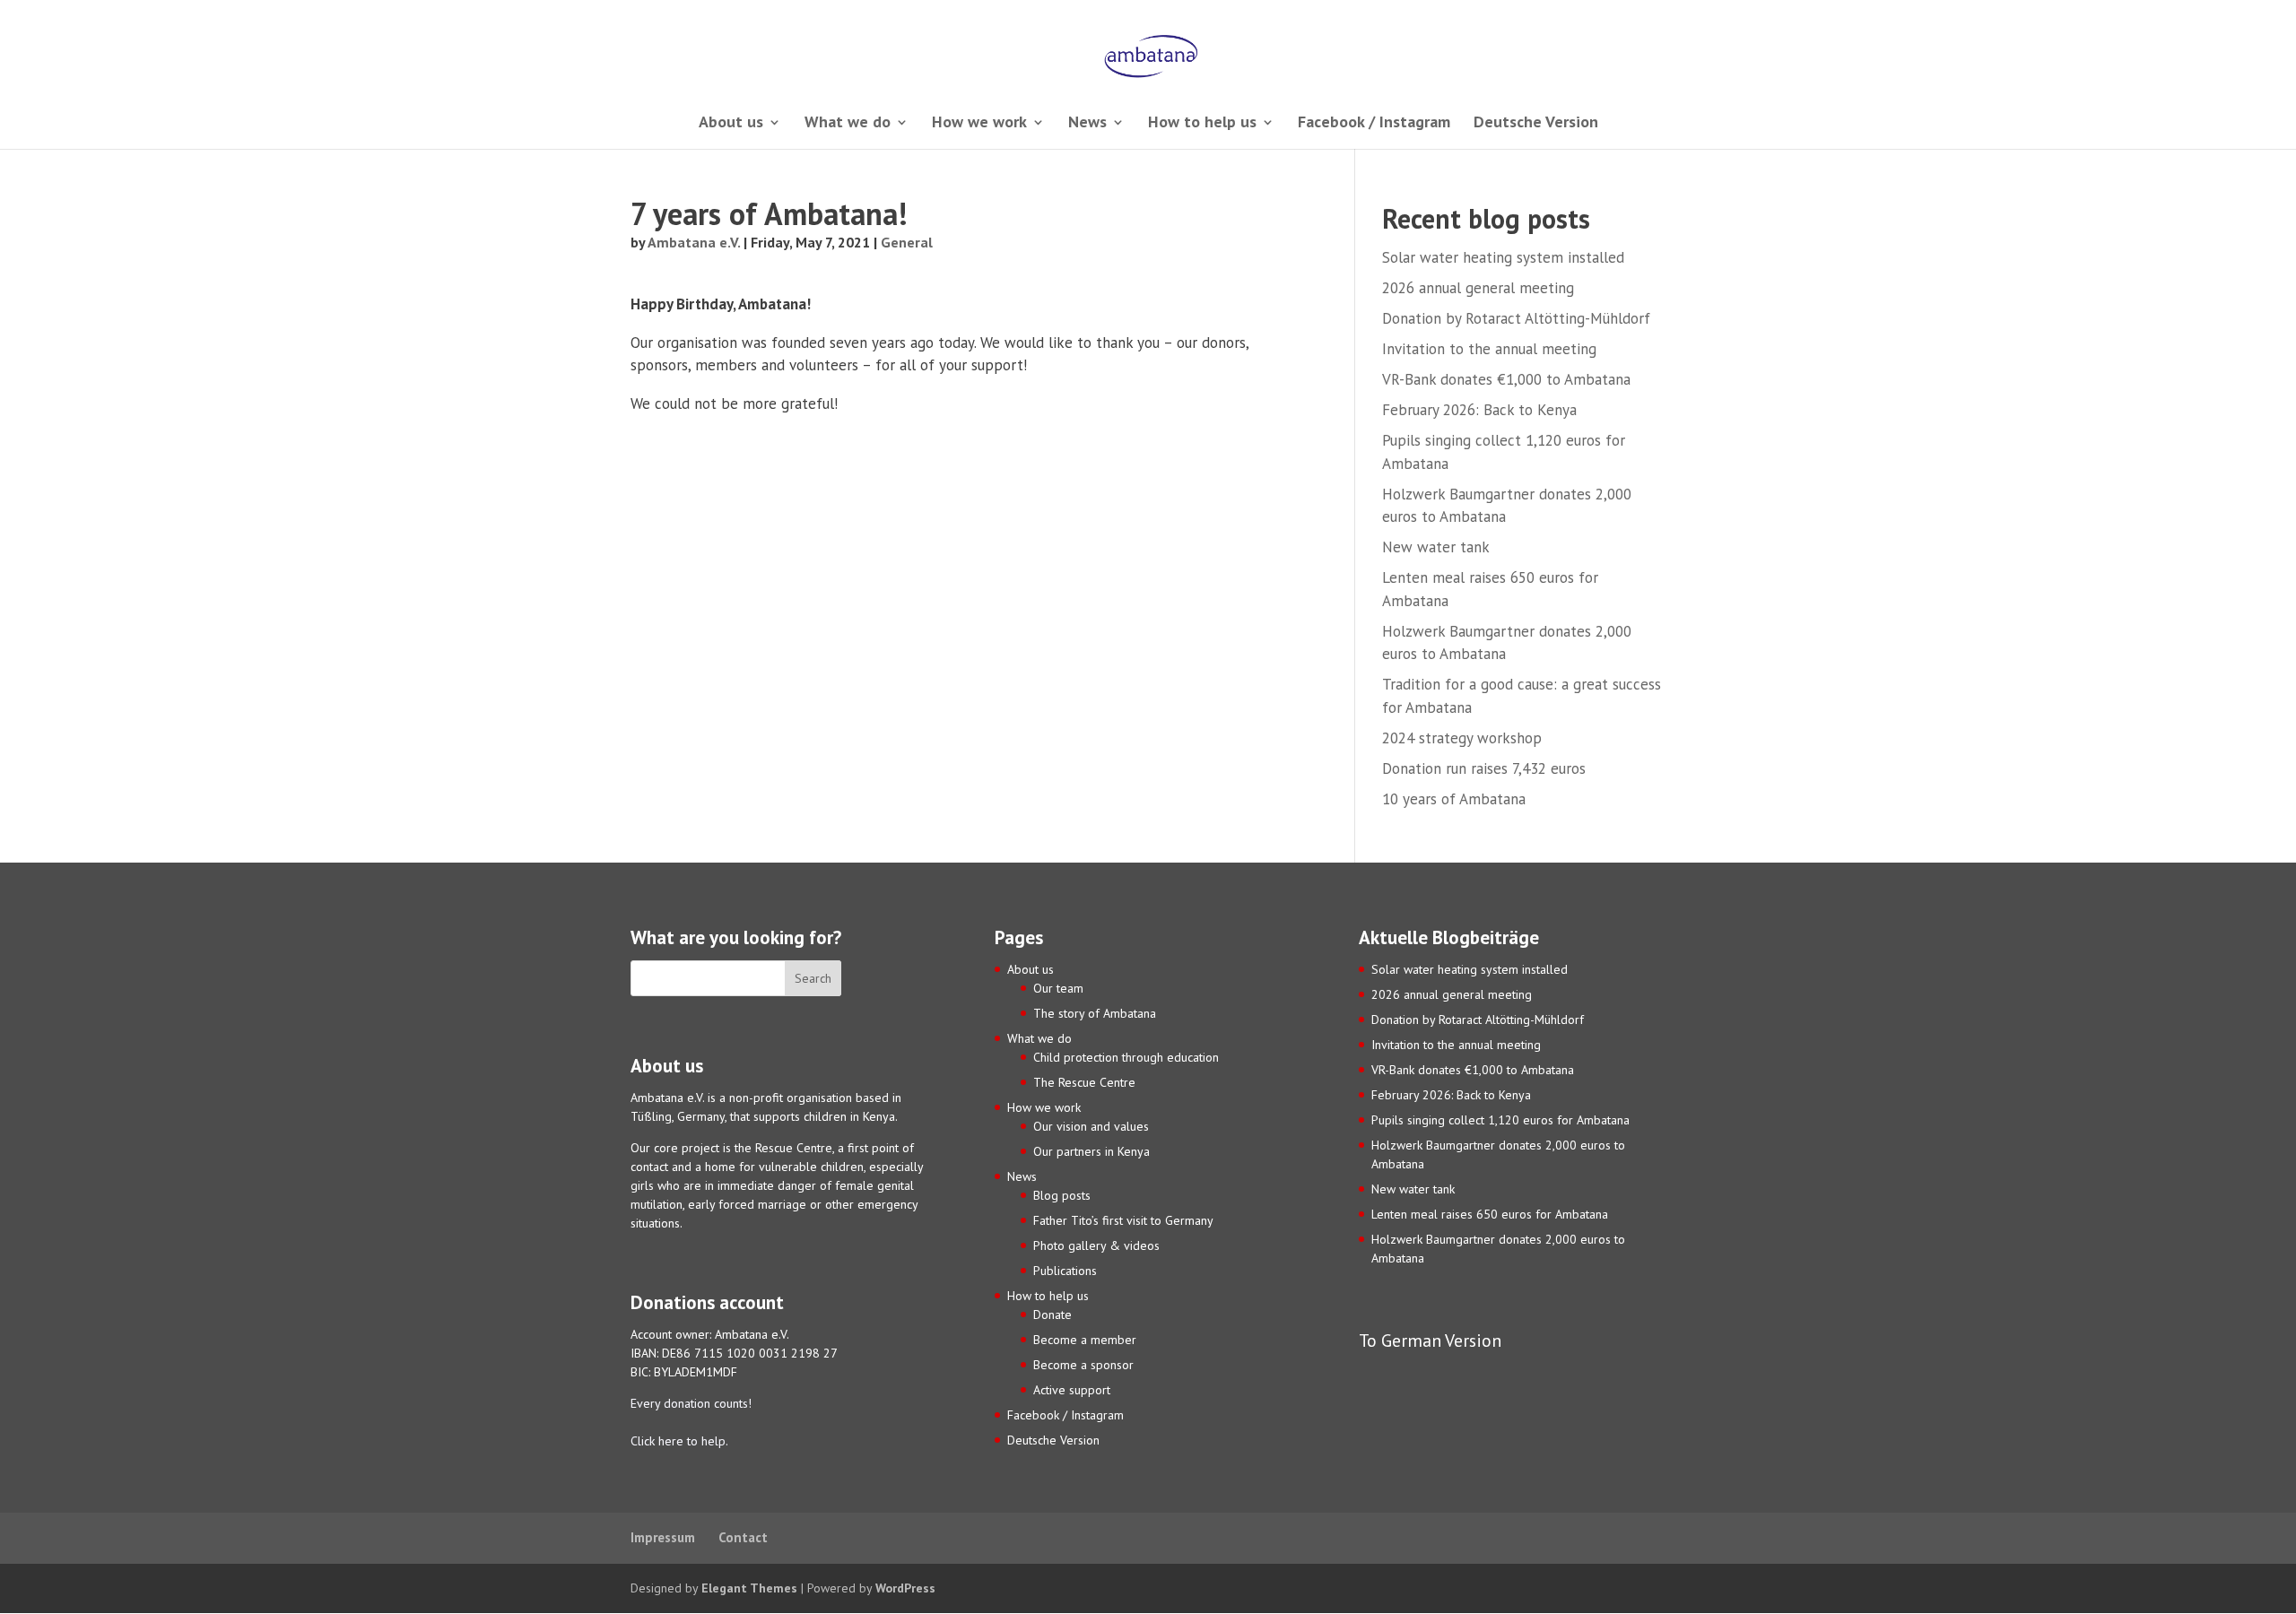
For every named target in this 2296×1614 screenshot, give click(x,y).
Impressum (663, 1537)
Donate (1052, 1315)
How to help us (1202, 124)
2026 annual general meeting (1478, 288)
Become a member (1085, 1340)
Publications (1065, 1271)
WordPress (905, 1588)
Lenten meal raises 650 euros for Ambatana (1490, 1214)
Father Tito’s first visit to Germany (1123, 1220)
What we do (848, 124)
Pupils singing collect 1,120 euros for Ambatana (1500, 1120)
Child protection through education (1126, 1057)
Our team (1058, 988)
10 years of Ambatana (1454, 799)
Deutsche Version (1536, 124)
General (907, 242)
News (1087, 124)
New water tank (1436, 547)
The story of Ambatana (1095, 1013)
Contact (743, 1537)
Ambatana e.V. (694, 242)
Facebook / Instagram (1374, 124)
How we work (979, 124)
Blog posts (1062, 1195)
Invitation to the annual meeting (1489, 349)
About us (731, 124)
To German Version (1430, 1340)
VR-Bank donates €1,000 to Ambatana (1506, 379)
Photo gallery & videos (1096, 1245)
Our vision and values (1091, 1126)
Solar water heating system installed (1503, 257)
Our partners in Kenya (1091, 1151)
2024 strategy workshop (1462, 738)
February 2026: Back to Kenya (1479, 410)
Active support (1072, 1390)
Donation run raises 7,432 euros (1484, 768)
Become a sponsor (1083, 1365)
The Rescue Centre (1084, 1082)
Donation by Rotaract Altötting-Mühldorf (1516, 318)
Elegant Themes (749, 1588)
